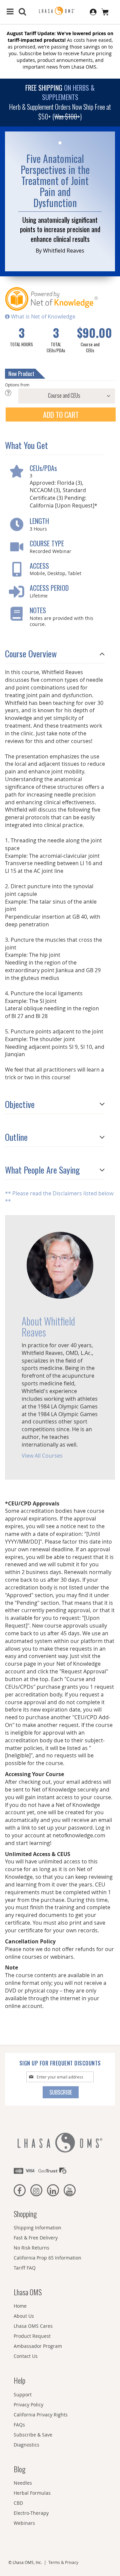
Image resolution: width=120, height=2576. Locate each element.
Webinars (24, 2523)
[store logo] (60, 11)
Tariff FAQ (25, 2268)
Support (23, 2395)
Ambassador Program (38, 2346)
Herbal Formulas (32, 2493)
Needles (23, 2483)
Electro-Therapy (31, 2513)
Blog (19, 2469)
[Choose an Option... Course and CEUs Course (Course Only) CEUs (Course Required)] (60, 396)
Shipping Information (37, 2228)
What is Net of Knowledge (42, 316)
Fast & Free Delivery (36, 2238)
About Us (24, 2316)
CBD (18, 2503)
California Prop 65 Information (47, 2258)
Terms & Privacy (63, 2562)
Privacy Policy (28, 2405)
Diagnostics (26, 2445)
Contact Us (26, 2356)
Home (20, 2306)
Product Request (32, 2336)
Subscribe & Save (33, 2435)
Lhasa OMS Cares (33, 2326)
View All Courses (42, 1456)
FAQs (19, 2425)
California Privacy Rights (41, 2415)
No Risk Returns (31, 2248)
